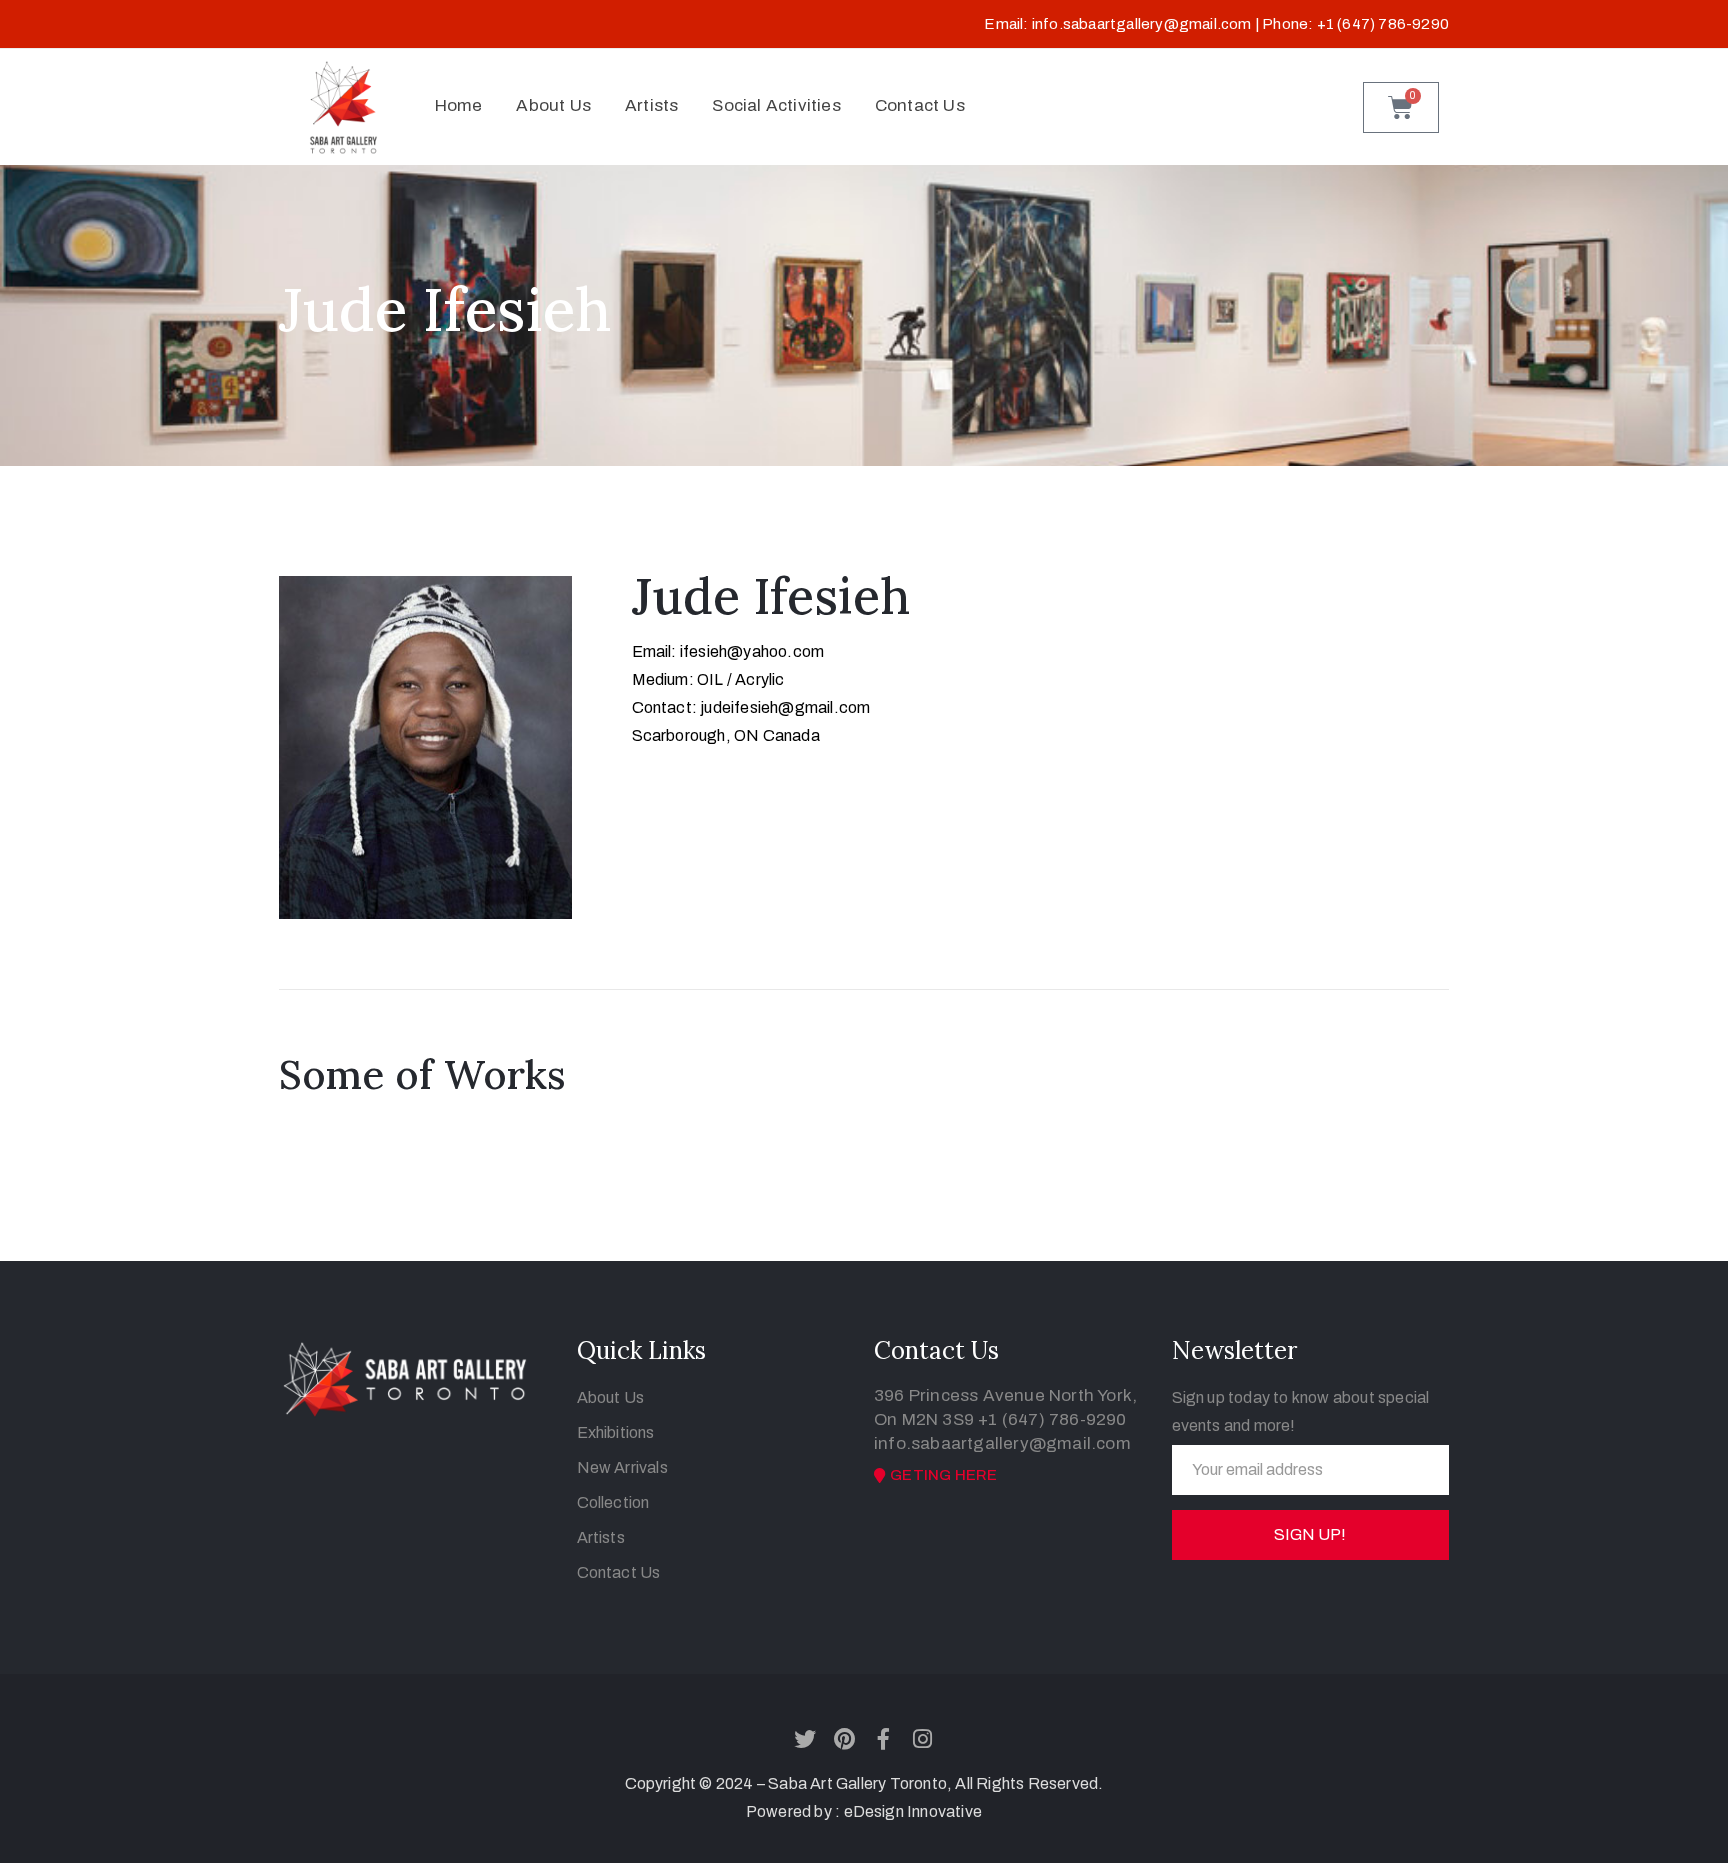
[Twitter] (805, 1739)
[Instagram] (923, 1739)
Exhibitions (616, 1432)
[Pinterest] (844, 1739)
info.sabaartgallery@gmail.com (1142, 24)
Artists (651, 105)
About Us (553, 105)
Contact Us (920, 105)
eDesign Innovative (913, 1811)
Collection (613, 1502)
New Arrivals (622, 1467)
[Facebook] (884, 1739)
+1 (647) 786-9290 (1052, 1419)
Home (459, 105)
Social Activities (776, 105)
